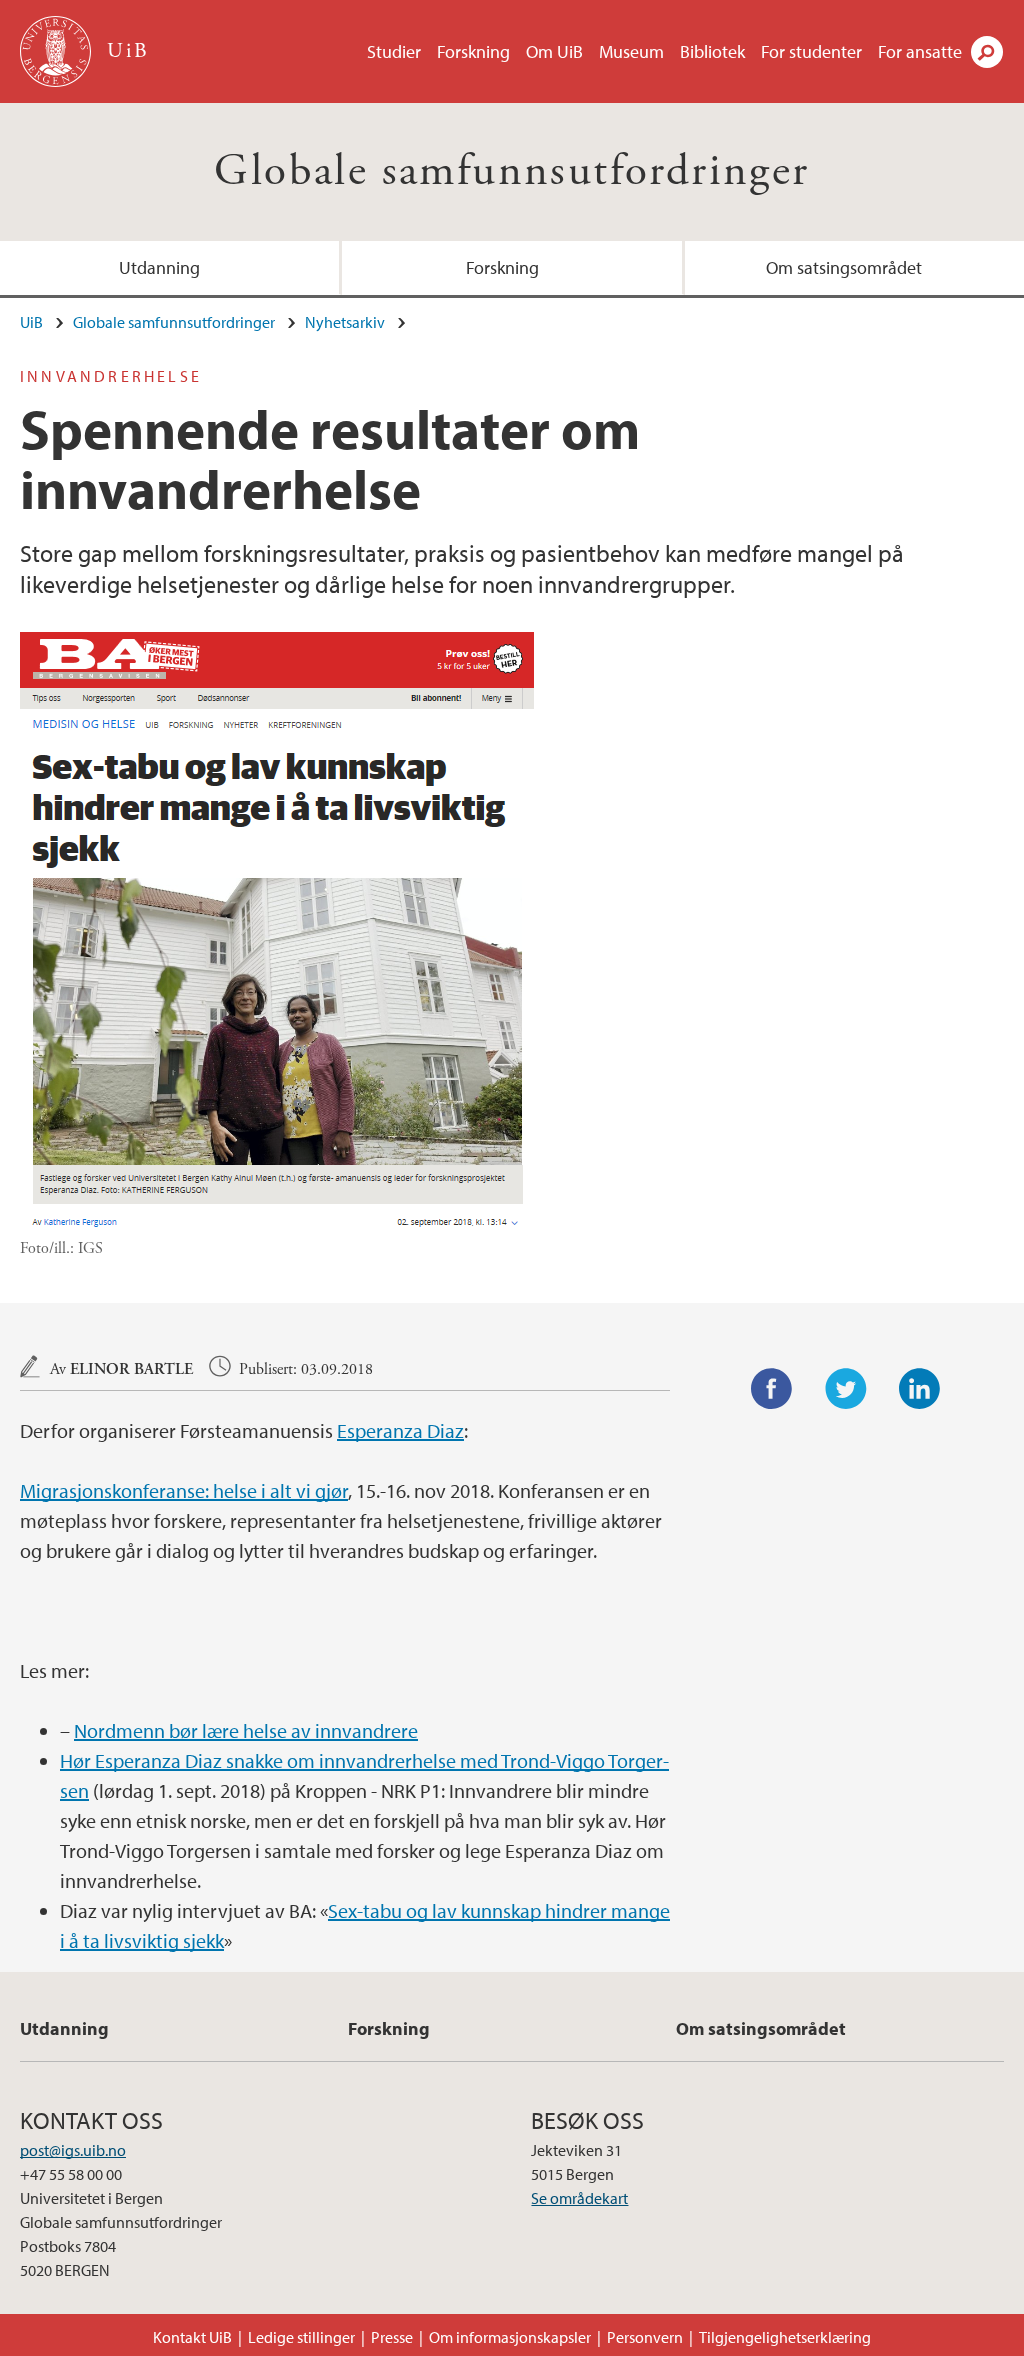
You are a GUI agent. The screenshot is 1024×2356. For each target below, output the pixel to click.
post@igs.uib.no (73, 2150)
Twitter (846, 1389)
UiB (31, 322)
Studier (394, 51)
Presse (392, 2337)
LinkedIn (920, 1389)
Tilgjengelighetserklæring (785, 2337)
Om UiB (554, 51)
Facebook (772, 1389)
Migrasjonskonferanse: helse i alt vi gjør (184, 1490)
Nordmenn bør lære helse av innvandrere (246, 1730)
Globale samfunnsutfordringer (511, 171)
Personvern (645, 2337)
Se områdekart (579, 2198)
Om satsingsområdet (844, 267)
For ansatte (920, 51)
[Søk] (987, 52)
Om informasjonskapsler (510, 2337)
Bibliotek (712, 51)
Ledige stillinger (301, 2337)
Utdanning (159, 267)
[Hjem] (57, 51)
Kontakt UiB (192, 2337)
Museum (631, 51)
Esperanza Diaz (400, 1430)
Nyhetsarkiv (345, 322)
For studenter (811, 51)
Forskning (473, 51)
